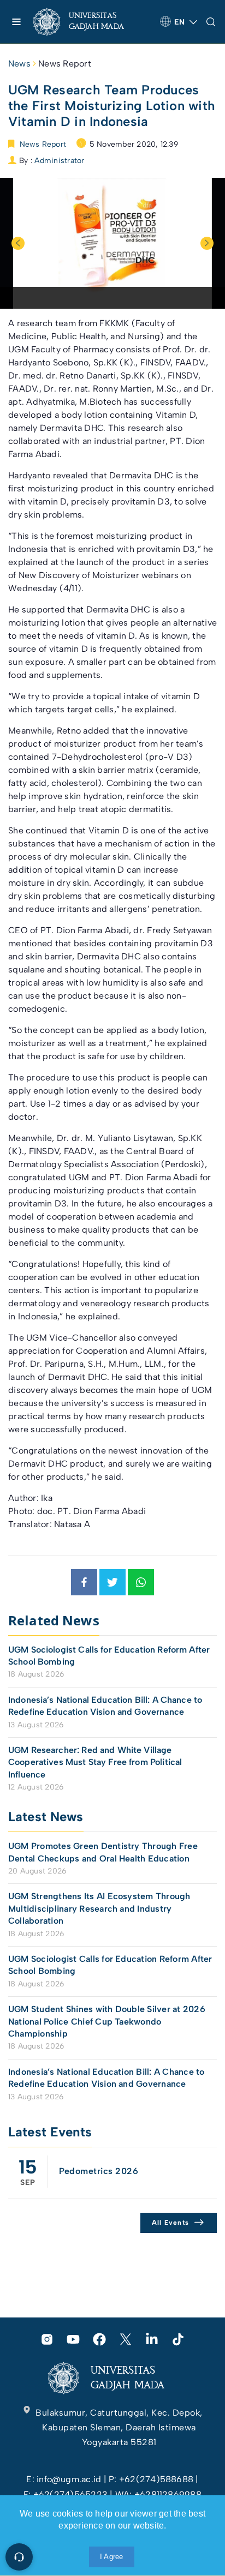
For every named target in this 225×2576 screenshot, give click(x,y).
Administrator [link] (59, 161)
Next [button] (207, 243)
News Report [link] (65, 64)
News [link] (19, 64)
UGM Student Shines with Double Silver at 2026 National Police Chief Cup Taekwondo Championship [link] (107, 2021)
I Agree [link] (112, 2557)
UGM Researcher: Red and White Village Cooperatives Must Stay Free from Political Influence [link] (95, 1762)
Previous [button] (18, 243)
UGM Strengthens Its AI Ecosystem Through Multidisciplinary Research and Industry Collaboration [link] (99, 1908)
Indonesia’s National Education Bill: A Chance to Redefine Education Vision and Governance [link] (105, 1706)
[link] (88, 22)
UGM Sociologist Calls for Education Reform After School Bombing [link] (109, 1656)
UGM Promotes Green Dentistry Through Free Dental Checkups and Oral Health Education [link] (103, 1852)
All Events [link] (171, 2223)
